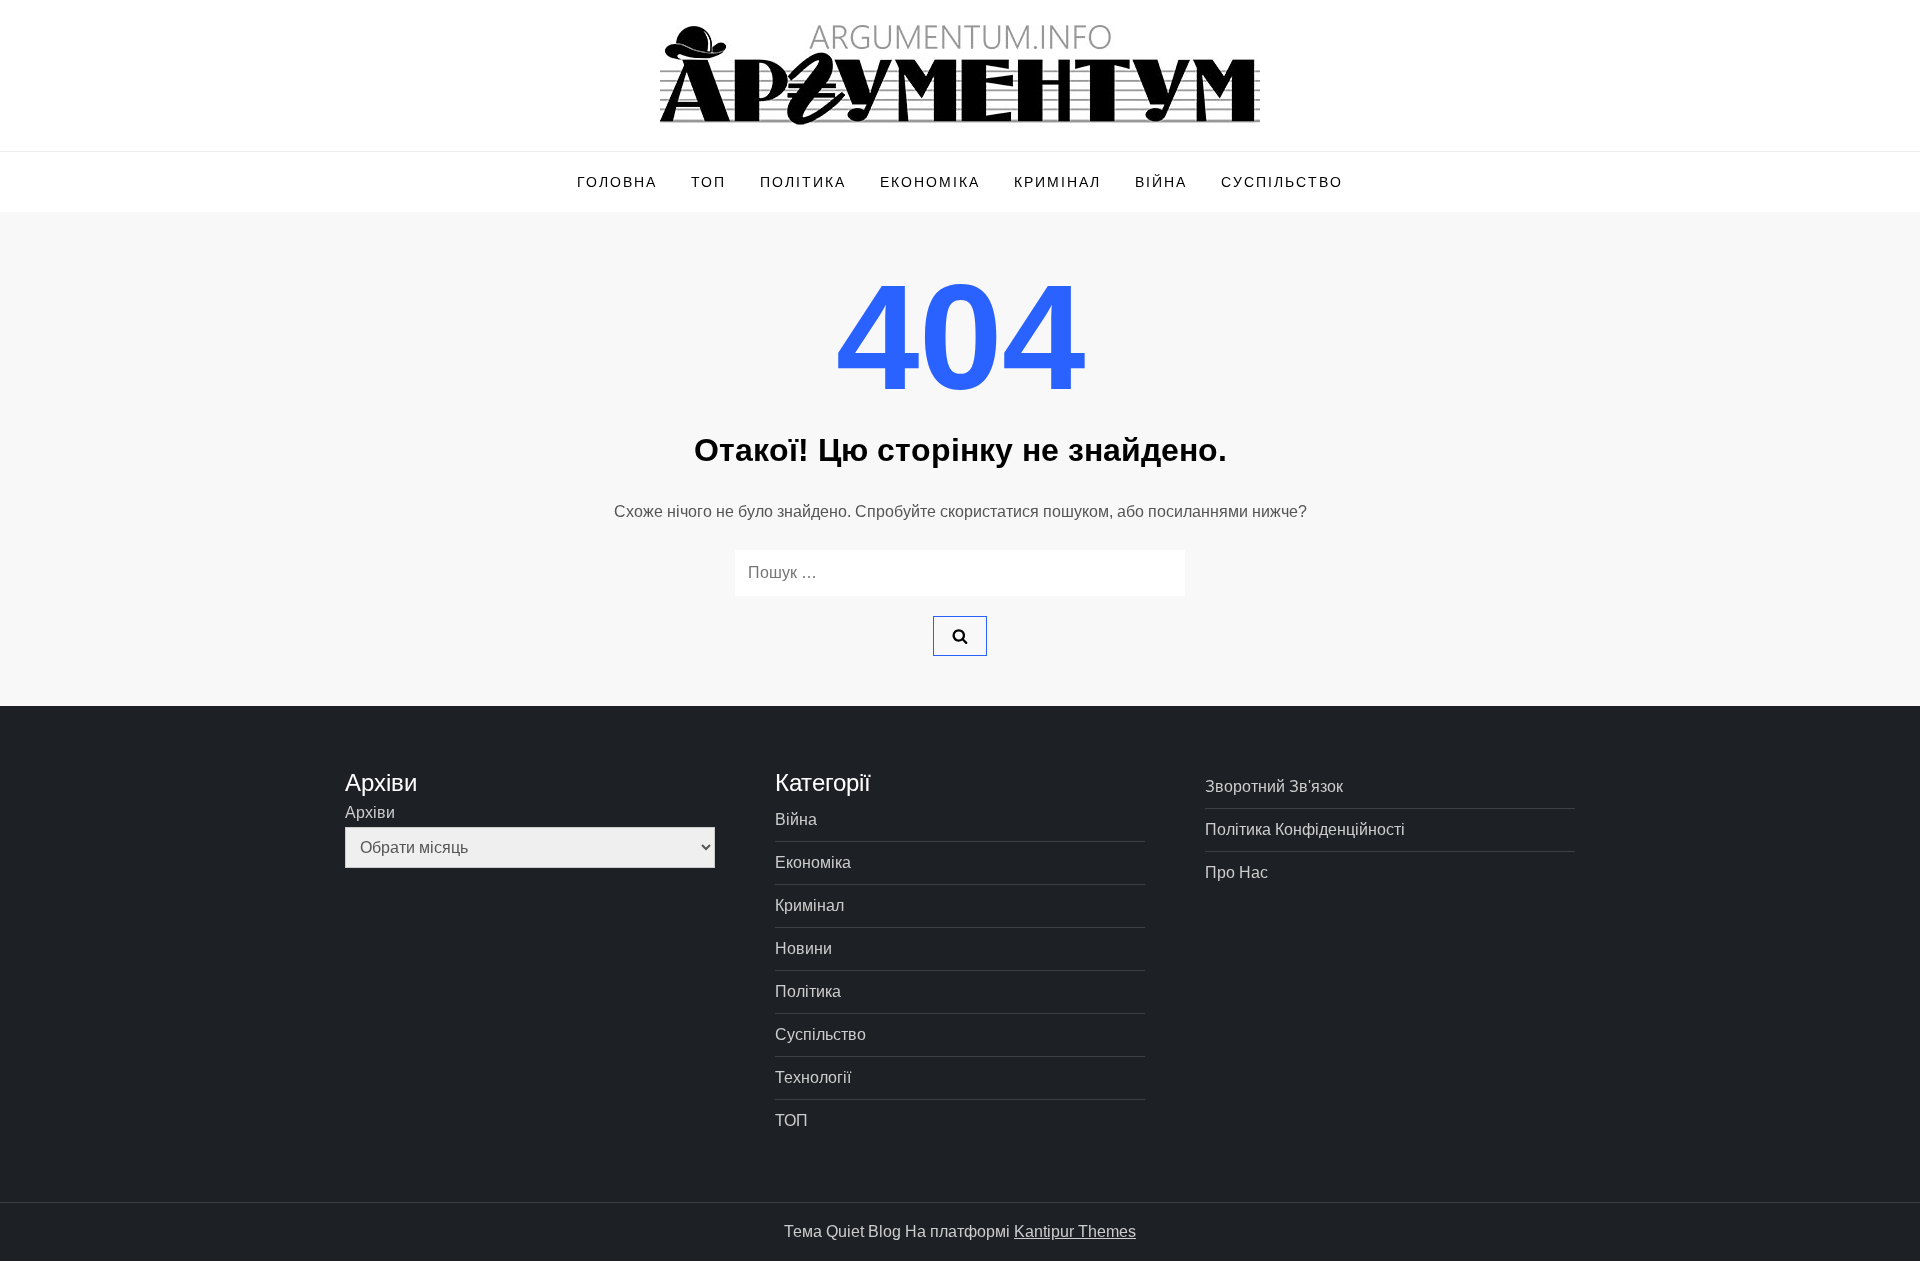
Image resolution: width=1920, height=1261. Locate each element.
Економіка (930, 182)
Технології (813, 1077)
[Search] (960, 636)
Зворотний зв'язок (1274, 786)
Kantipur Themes (1075, 1231)
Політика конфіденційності (1305, 829)
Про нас (1236, 872)
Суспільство (1282, 182)
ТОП (708, 182)
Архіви (370, 812)
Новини (803, 948)
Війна (1161, 182)
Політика (803, 182)
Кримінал (1057, 182)
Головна (617, 182)
